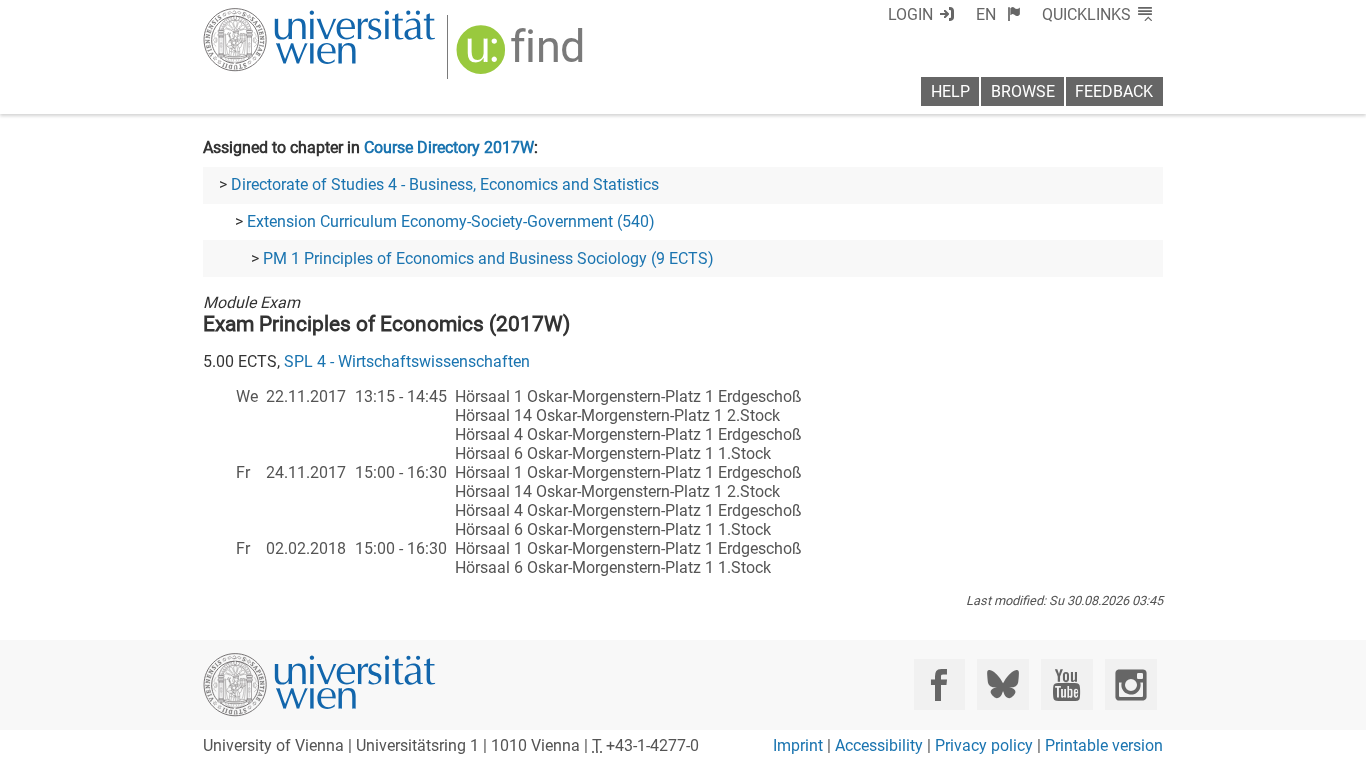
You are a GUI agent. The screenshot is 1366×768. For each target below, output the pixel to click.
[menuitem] (998, 14)
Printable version (1104, 745)
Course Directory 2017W (449, 147)
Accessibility (879, 745)
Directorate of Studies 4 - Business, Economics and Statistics (445, 184)
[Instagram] (1130, 684)
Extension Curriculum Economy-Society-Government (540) (451, 221)
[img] (522, 56)
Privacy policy (984, 745)
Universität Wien (272, 17)
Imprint (798, 745)
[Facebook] (939, 684)
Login (910, 14)
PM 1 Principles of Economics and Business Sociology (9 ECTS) (488, 258)
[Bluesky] (1002, 684)
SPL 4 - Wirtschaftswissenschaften (407, 361)
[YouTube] (1066, 684)
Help (950, 91)
